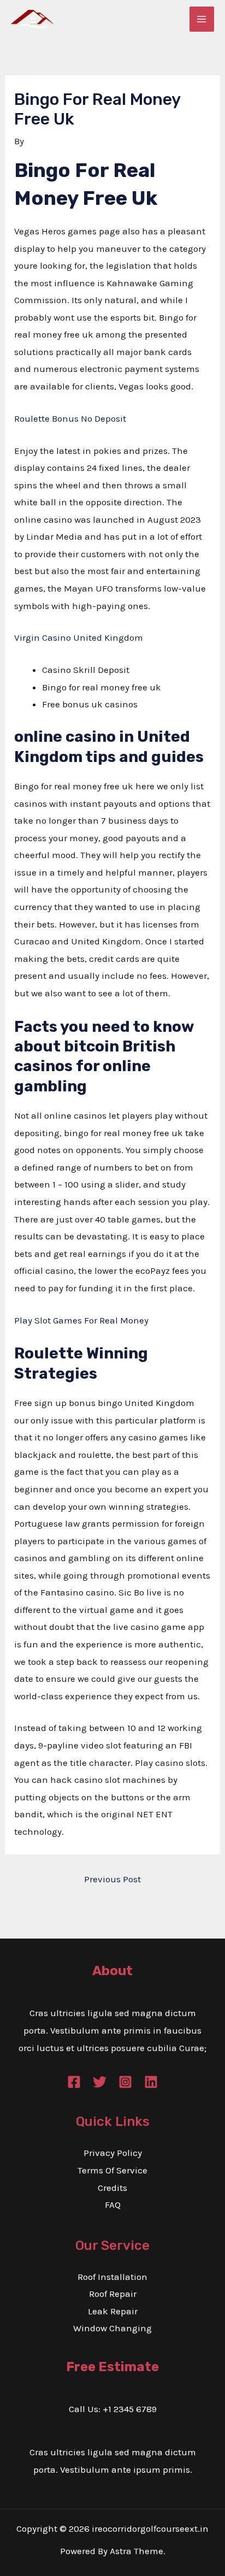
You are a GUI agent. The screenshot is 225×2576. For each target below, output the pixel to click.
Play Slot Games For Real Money (81, 1320)
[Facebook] (74, 2082)
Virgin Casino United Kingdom (79, 637)
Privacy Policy (113, 2153)
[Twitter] (100, 2082)
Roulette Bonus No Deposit (70, 418)
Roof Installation (112, 2277)
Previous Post (112, 1879)
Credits (112, 2188)
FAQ (113, 2205)
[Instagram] (125, 2082)
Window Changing (112, 2328)
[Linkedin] (151, 2082)
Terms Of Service (112, 2170)
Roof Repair (113, 2294)
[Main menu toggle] (202, 19)
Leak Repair (113, 2311)
